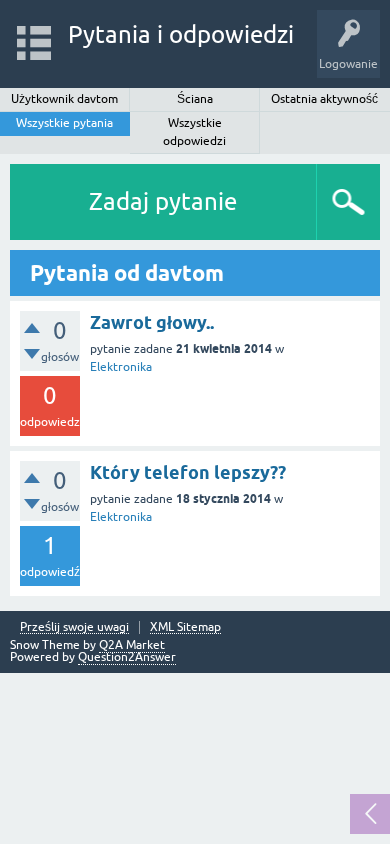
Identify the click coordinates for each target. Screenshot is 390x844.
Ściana (195, 99)
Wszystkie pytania (64, 123)
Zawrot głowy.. (152, 322)
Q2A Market (132, 645)
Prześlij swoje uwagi (74, 627)
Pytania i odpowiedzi (181, 34)
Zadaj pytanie (163, 201)
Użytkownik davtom (64, 99)
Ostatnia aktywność (324, 99)
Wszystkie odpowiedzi (194, 132)
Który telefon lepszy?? (188, 472)
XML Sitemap (185, 627)
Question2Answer (127, 657)
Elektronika (121, 367)
